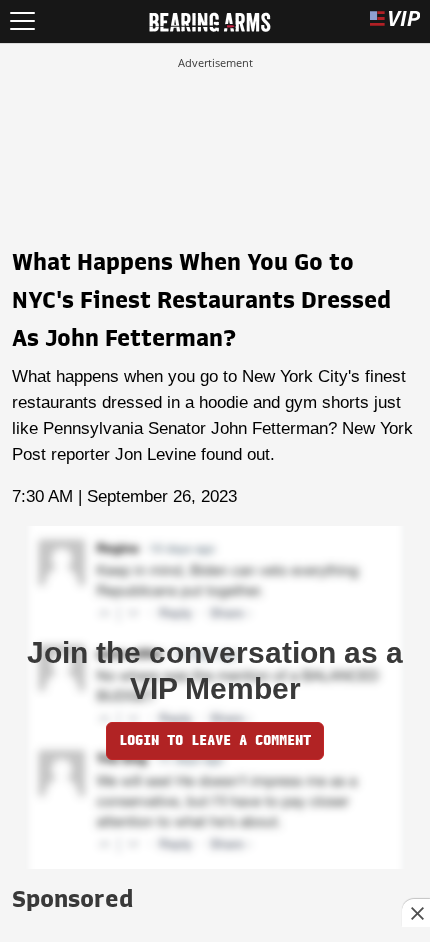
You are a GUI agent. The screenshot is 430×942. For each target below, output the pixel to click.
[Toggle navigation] (22, 21)
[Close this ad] (416, 913)
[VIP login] (395, 21)
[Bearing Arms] (209, 20)
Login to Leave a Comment (215, 740)
